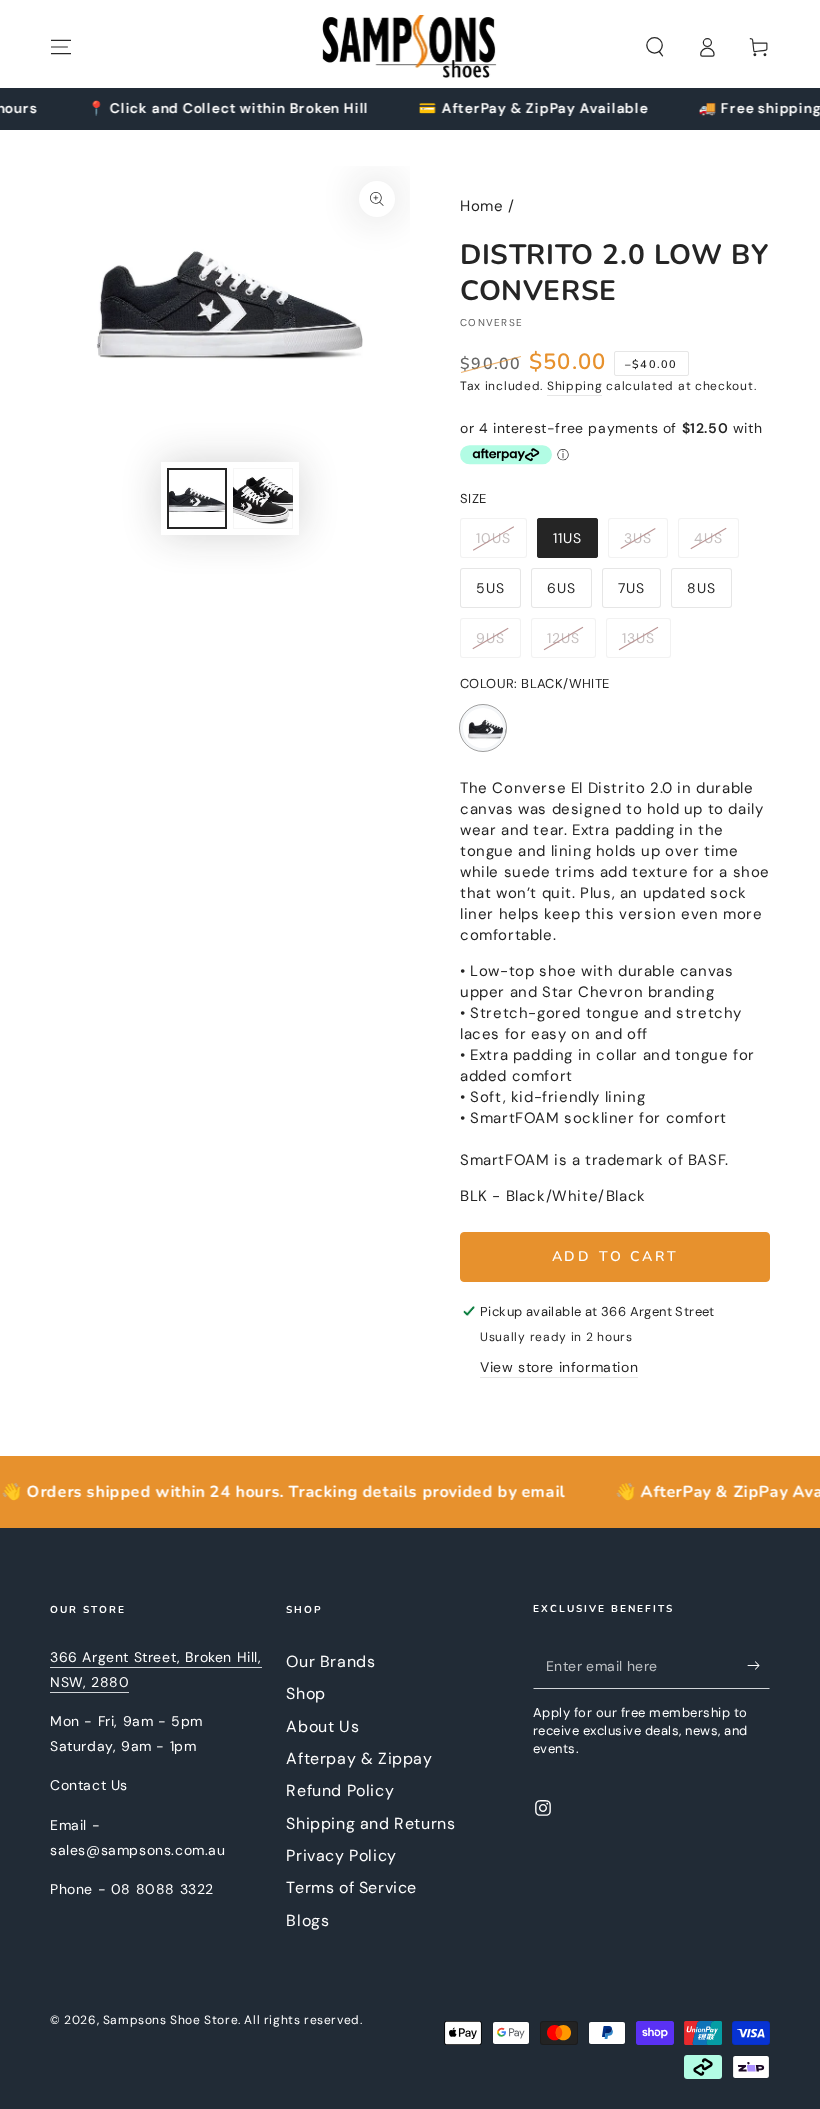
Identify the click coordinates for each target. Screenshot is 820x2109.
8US (709, 593)
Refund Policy (340, 1790)
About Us (322, 1726)
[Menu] (61, 47)
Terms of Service (351, 1887)
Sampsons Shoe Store (170, 2020)
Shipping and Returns (370, 1823)
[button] (655, 47)
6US (569, 593)
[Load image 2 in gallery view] (263, 498)
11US (575, 543)
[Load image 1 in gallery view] (197, 498)
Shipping (575, 386)
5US (498, 593)
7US (639, 593)
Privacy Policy (341, 1855)
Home (481, 206)
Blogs (307, 1920)
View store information (559, 1367)
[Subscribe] (758, 1666)
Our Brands (330, 1661)
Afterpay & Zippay (359, 1758)
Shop (305, 1693)
